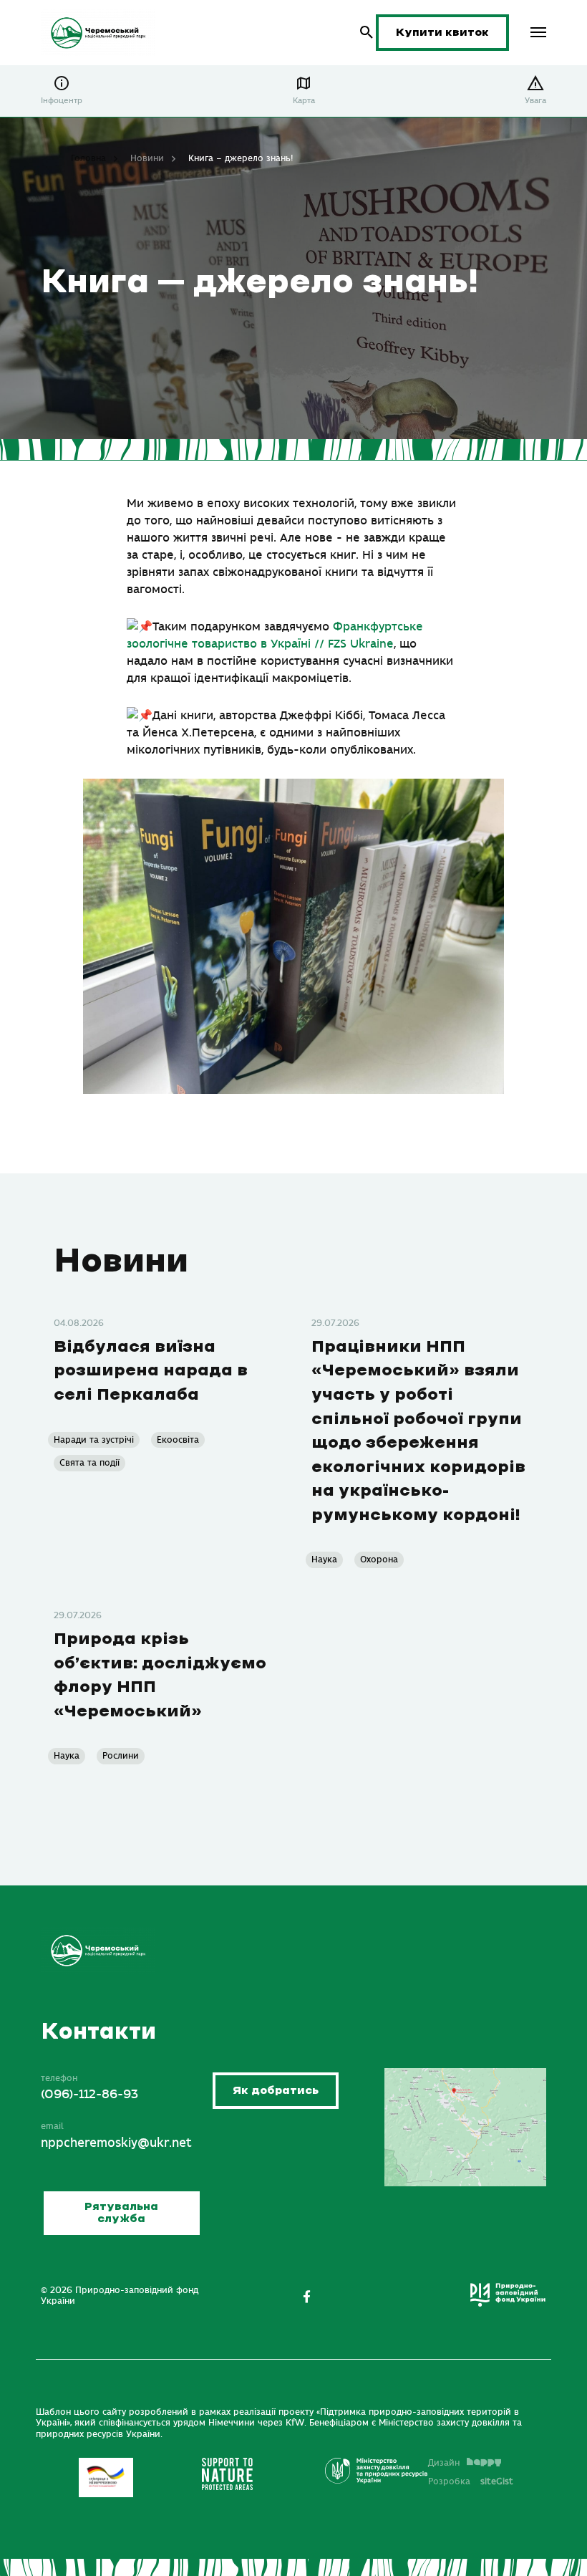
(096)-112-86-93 (89, 2095)
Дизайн (444, 2463)
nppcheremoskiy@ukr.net (116, 2143)
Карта (304, 101)
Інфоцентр (62, 101)
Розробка (471, 2481)
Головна (88, 158)
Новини (147, 158)
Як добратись (276, 2091)
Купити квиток (442, 33)
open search (367, 33)
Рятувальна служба (121, 2213)
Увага (535, 101)
